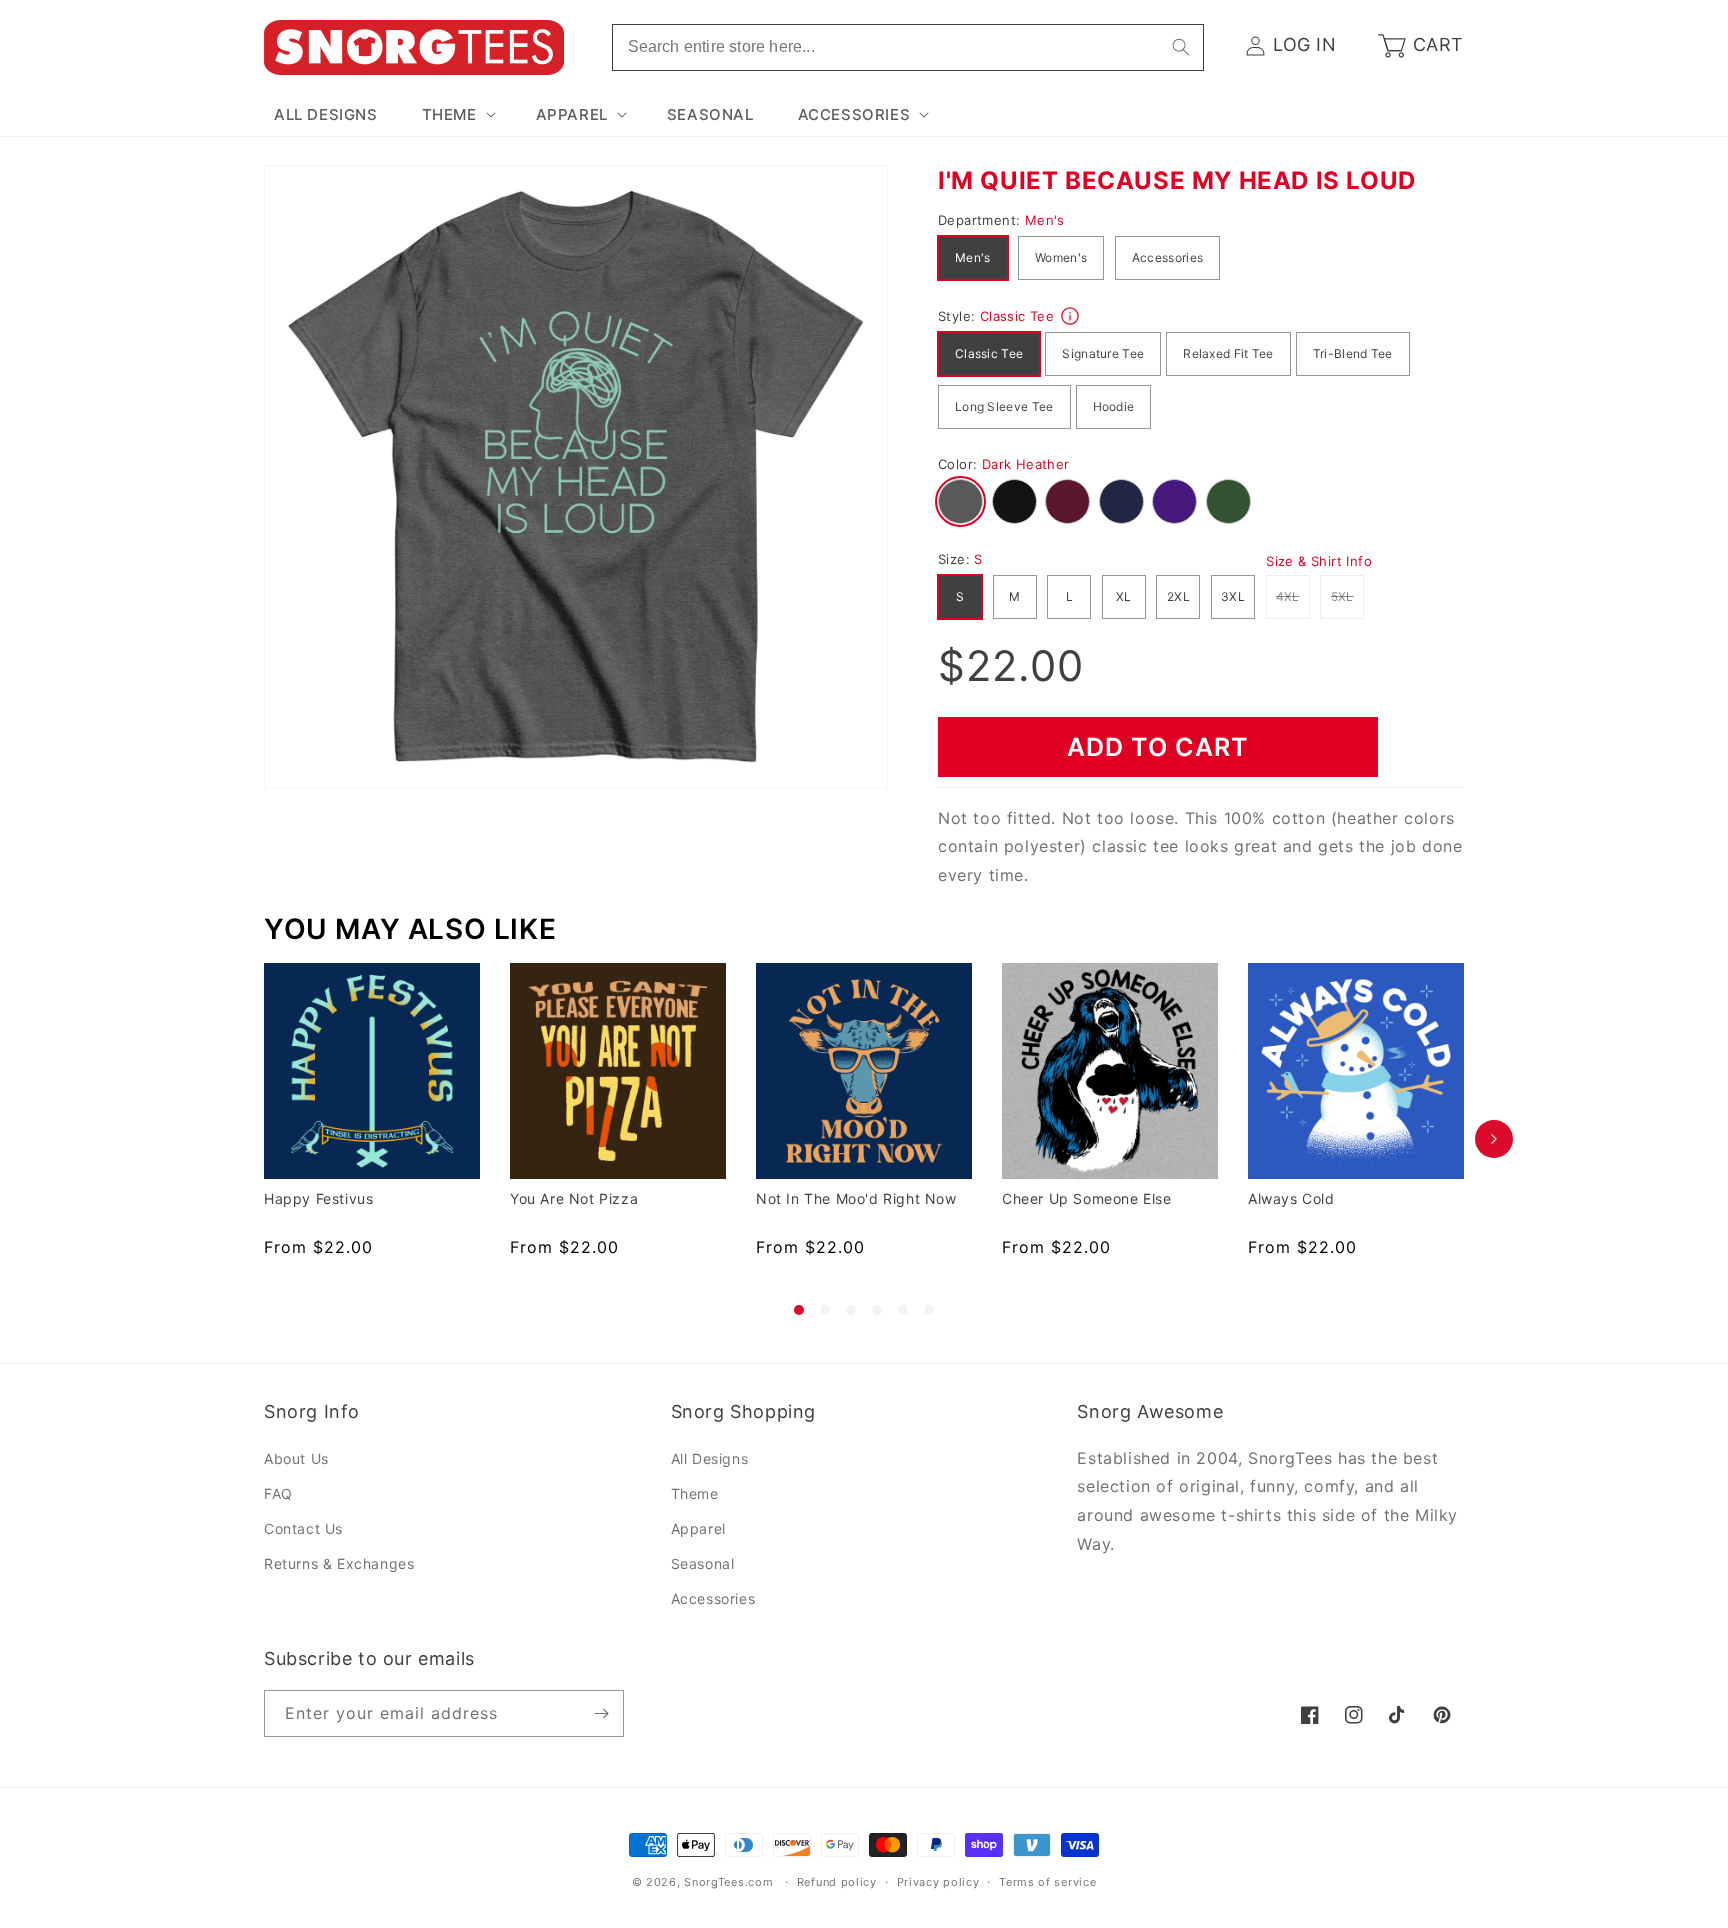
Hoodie (1114, 406)
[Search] (1181, 47)
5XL (1347, 596)
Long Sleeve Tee (1004, 406)
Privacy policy (938, 1882)
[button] (457, 115)
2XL (1178, 596)
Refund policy (837, 1882)
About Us (296, 1458)
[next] (1494, 1139)
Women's (1061, 257)
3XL (1233, 596)
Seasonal (703, 1563)
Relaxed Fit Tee (1228, 353)
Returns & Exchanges (339, 1563)
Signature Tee (1103, 353)
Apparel (698, 1528)
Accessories (1167, 257)
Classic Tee (989, 353)
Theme (695, 1493)
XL (1124, 596)
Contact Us (303, 1528)
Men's (973, 257)
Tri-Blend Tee (1353, 353)
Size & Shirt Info (1319, 561)
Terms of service (1047, 1882)
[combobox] (908, 47)
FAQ (278, 1493)
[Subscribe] (601, 1713)
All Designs (710, 1458)
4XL (1293, 596)
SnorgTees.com (728, 1882)
